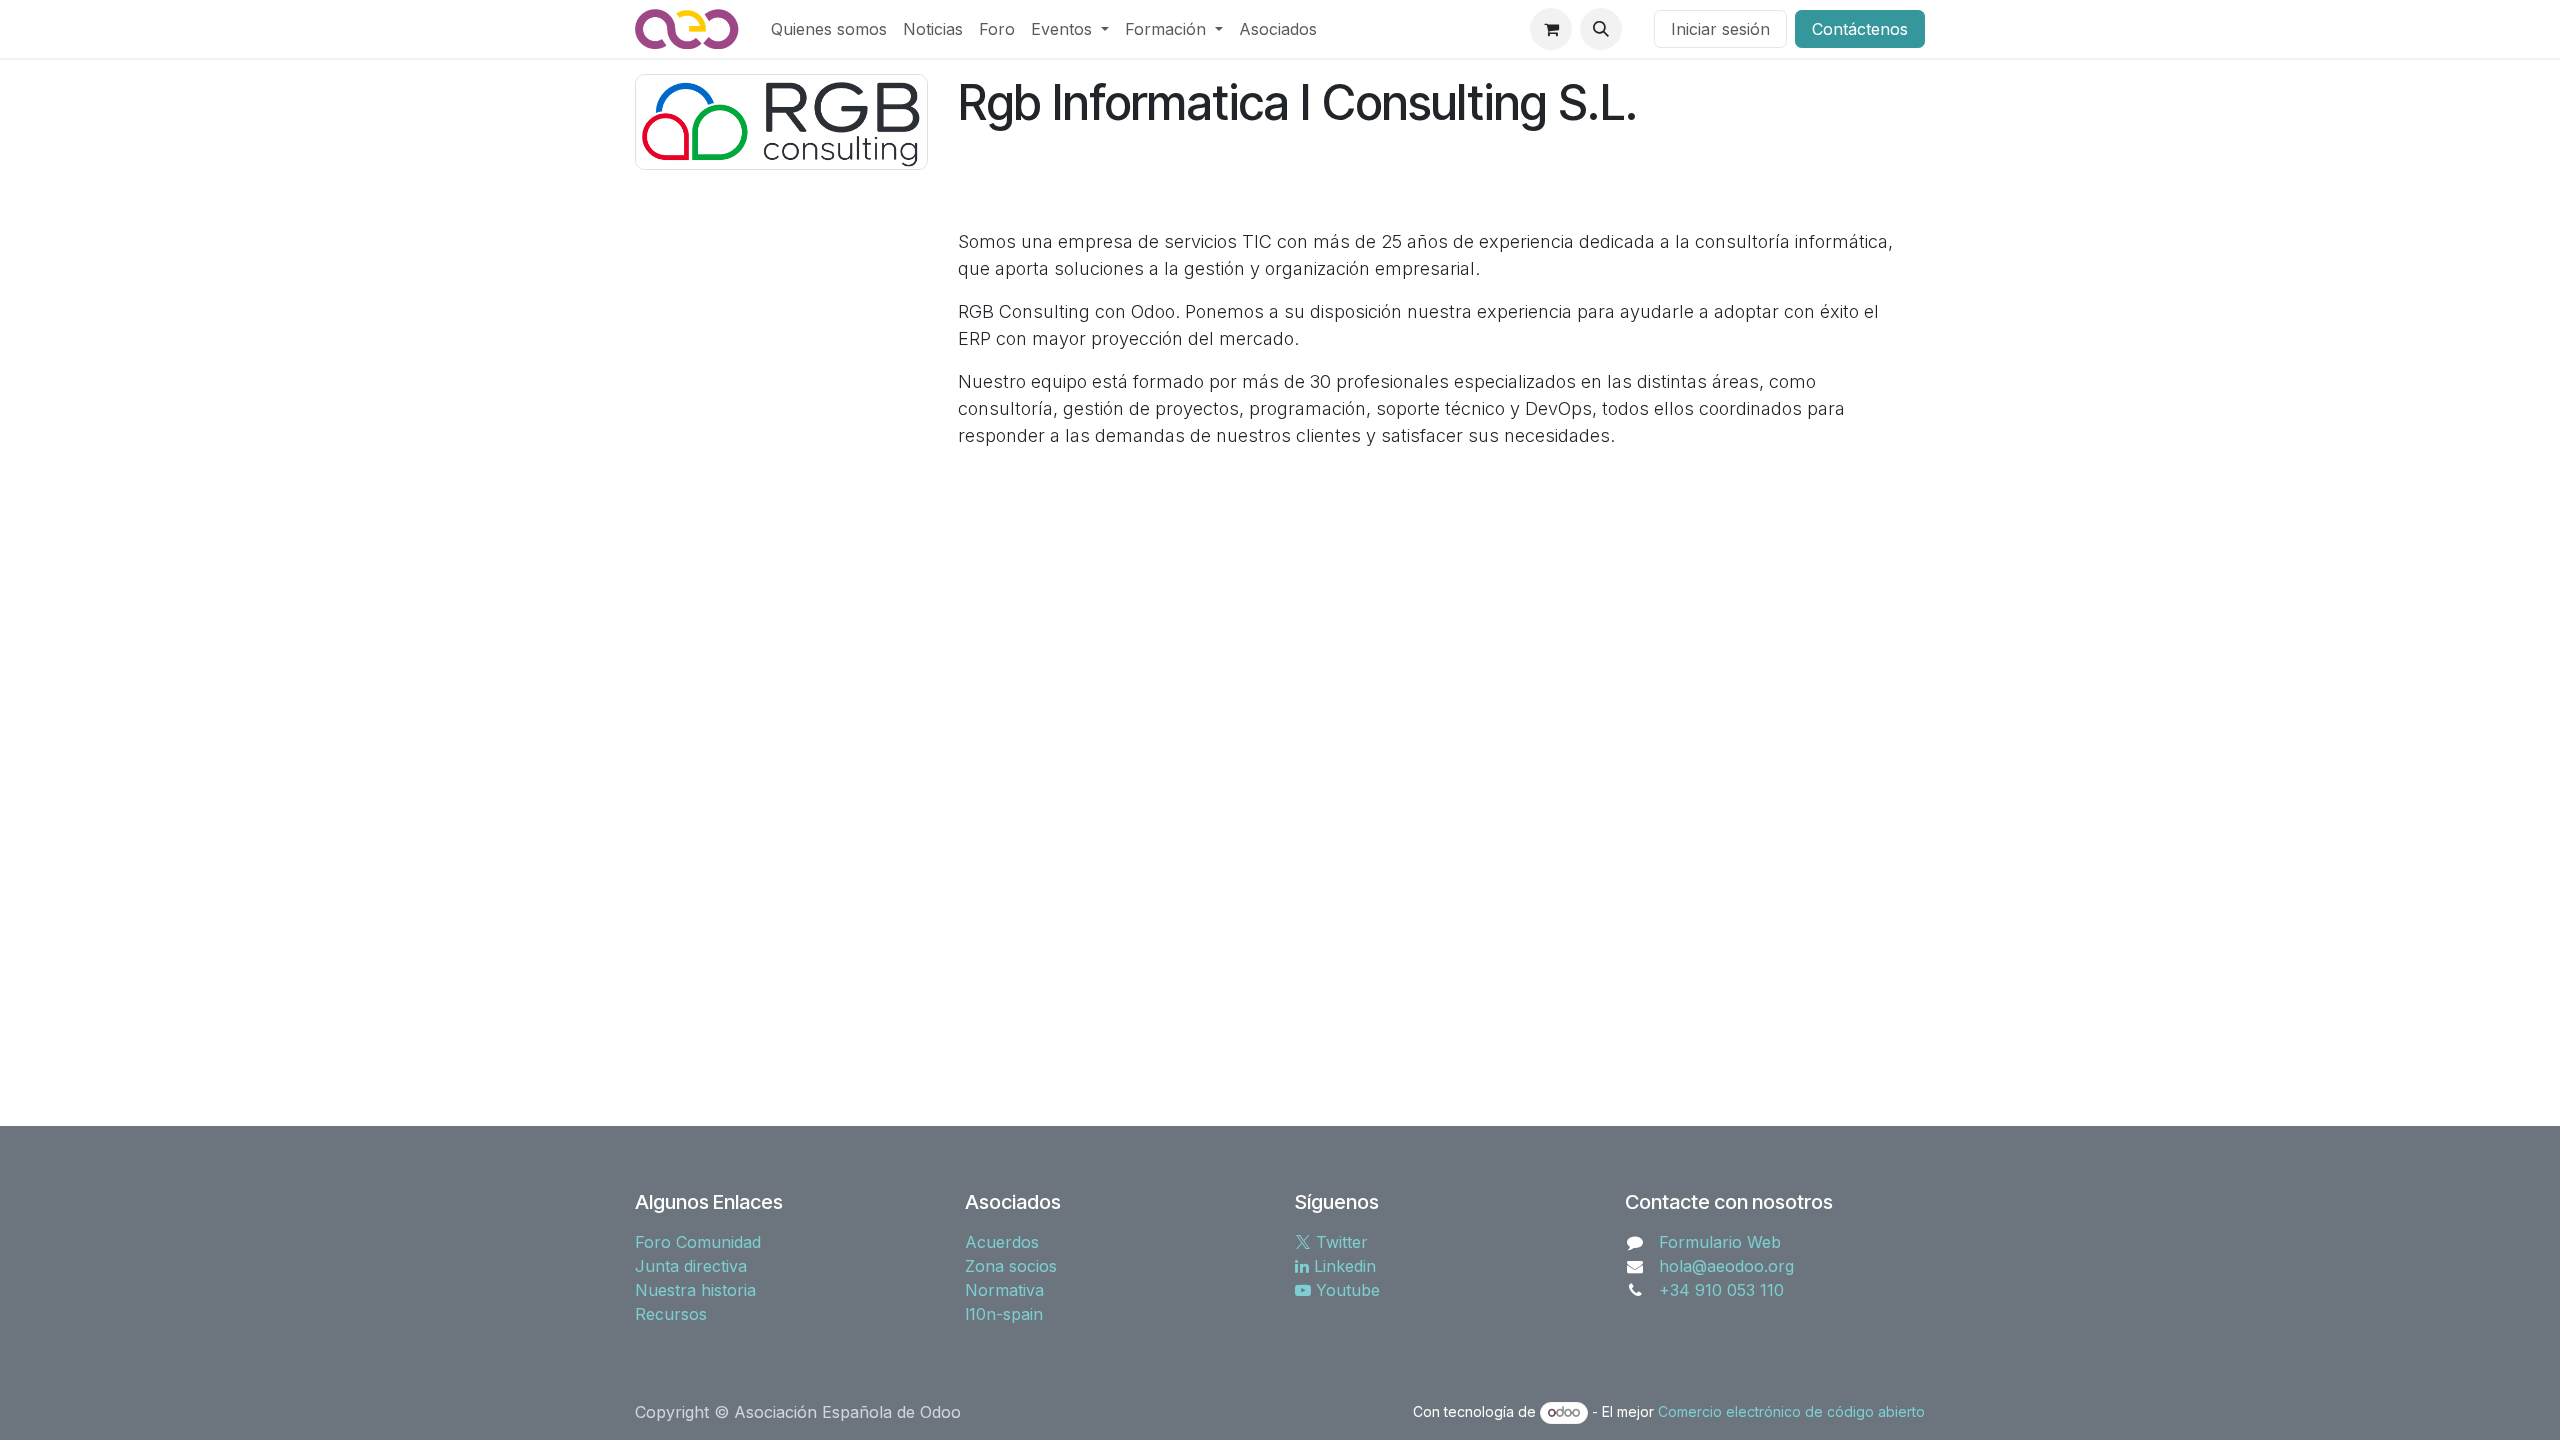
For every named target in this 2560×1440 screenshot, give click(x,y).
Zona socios (1011, 1266)
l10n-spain (1004, 1314)
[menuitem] (829, 29)
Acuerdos (1002, 1242)
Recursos (671, 1314)
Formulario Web (1720, 1242)
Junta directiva (691, 1266)
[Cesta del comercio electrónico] (1551, 29)
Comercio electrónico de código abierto (1791, 1411)
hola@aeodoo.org (1726, 1266)
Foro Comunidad (698, 1242)
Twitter (1339, 1242)
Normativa (1004, 1290)
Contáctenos (1860, 29)
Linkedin (1342, 1266)
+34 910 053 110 (1721, 1290)
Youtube (1345, 1290)
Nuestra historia (695, 1290)
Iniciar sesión (1720, 29)
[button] (1601, 29)
